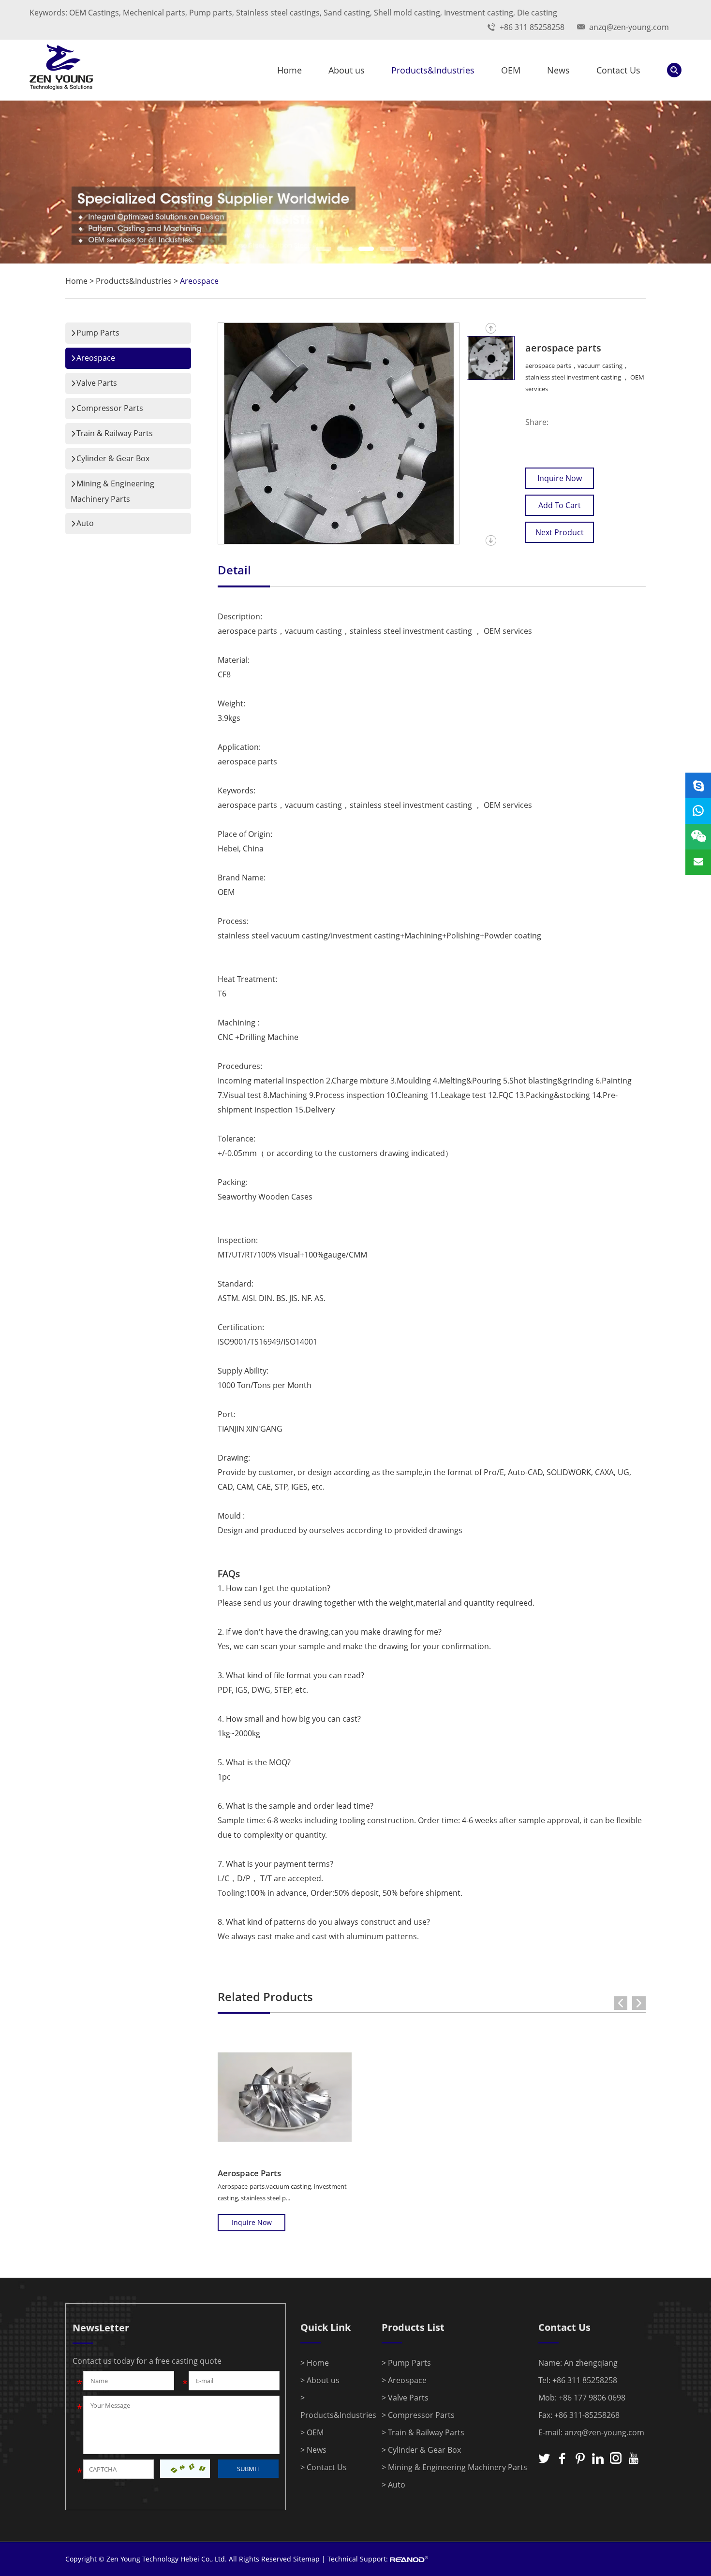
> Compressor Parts (418, 2415)
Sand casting (347, 13)
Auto (85, 523)
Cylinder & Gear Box (113, 458)
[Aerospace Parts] (285, 2097)
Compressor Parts (110, 408)
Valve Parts (97, 383)
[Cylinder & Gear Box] (355, 182)
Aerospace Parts (249, 2173)
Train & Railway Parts (115, 433)
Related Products (265, 1997)
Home (289, 70)
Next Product (560, 532)
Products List (413, 2327)
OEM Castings (94, 13)
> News (313, 2450)
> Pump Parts (406, 2363)
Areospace (199, 281)
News (558, 70)
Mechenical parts (154, 13)
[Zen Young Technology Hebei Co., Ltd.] (61, 70)
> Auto (393, 2485)
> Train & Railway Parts (423, 2432)
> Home (315, 2363)
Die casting (537, 13)
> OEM (312, 2432)
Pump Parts (98, 333)
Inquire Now (560, 478)
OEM (511, 70)
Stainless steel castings (278, 13)
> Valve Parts (405, 2398)
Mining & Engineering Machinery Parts (112, 491)
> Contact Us (324, 2467)
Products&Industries (433, 70)
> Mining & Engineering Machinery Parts (454, 2467)
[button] (302, 249)
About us (347, 70)
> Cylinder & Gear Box (421, 2450)
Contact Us (618, 70)
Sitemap (306, 2559)
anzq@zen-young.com (629, 27)
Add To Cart (560, 505)
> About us (320, 2380)
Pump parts (211, 13)
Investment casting (479, 13)
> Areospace (404, 2380)
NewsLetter (101, 2328)
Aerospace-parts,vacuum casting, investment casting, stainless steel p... (282, 2192)
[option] (355, 182)
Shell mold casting (407, 13)
